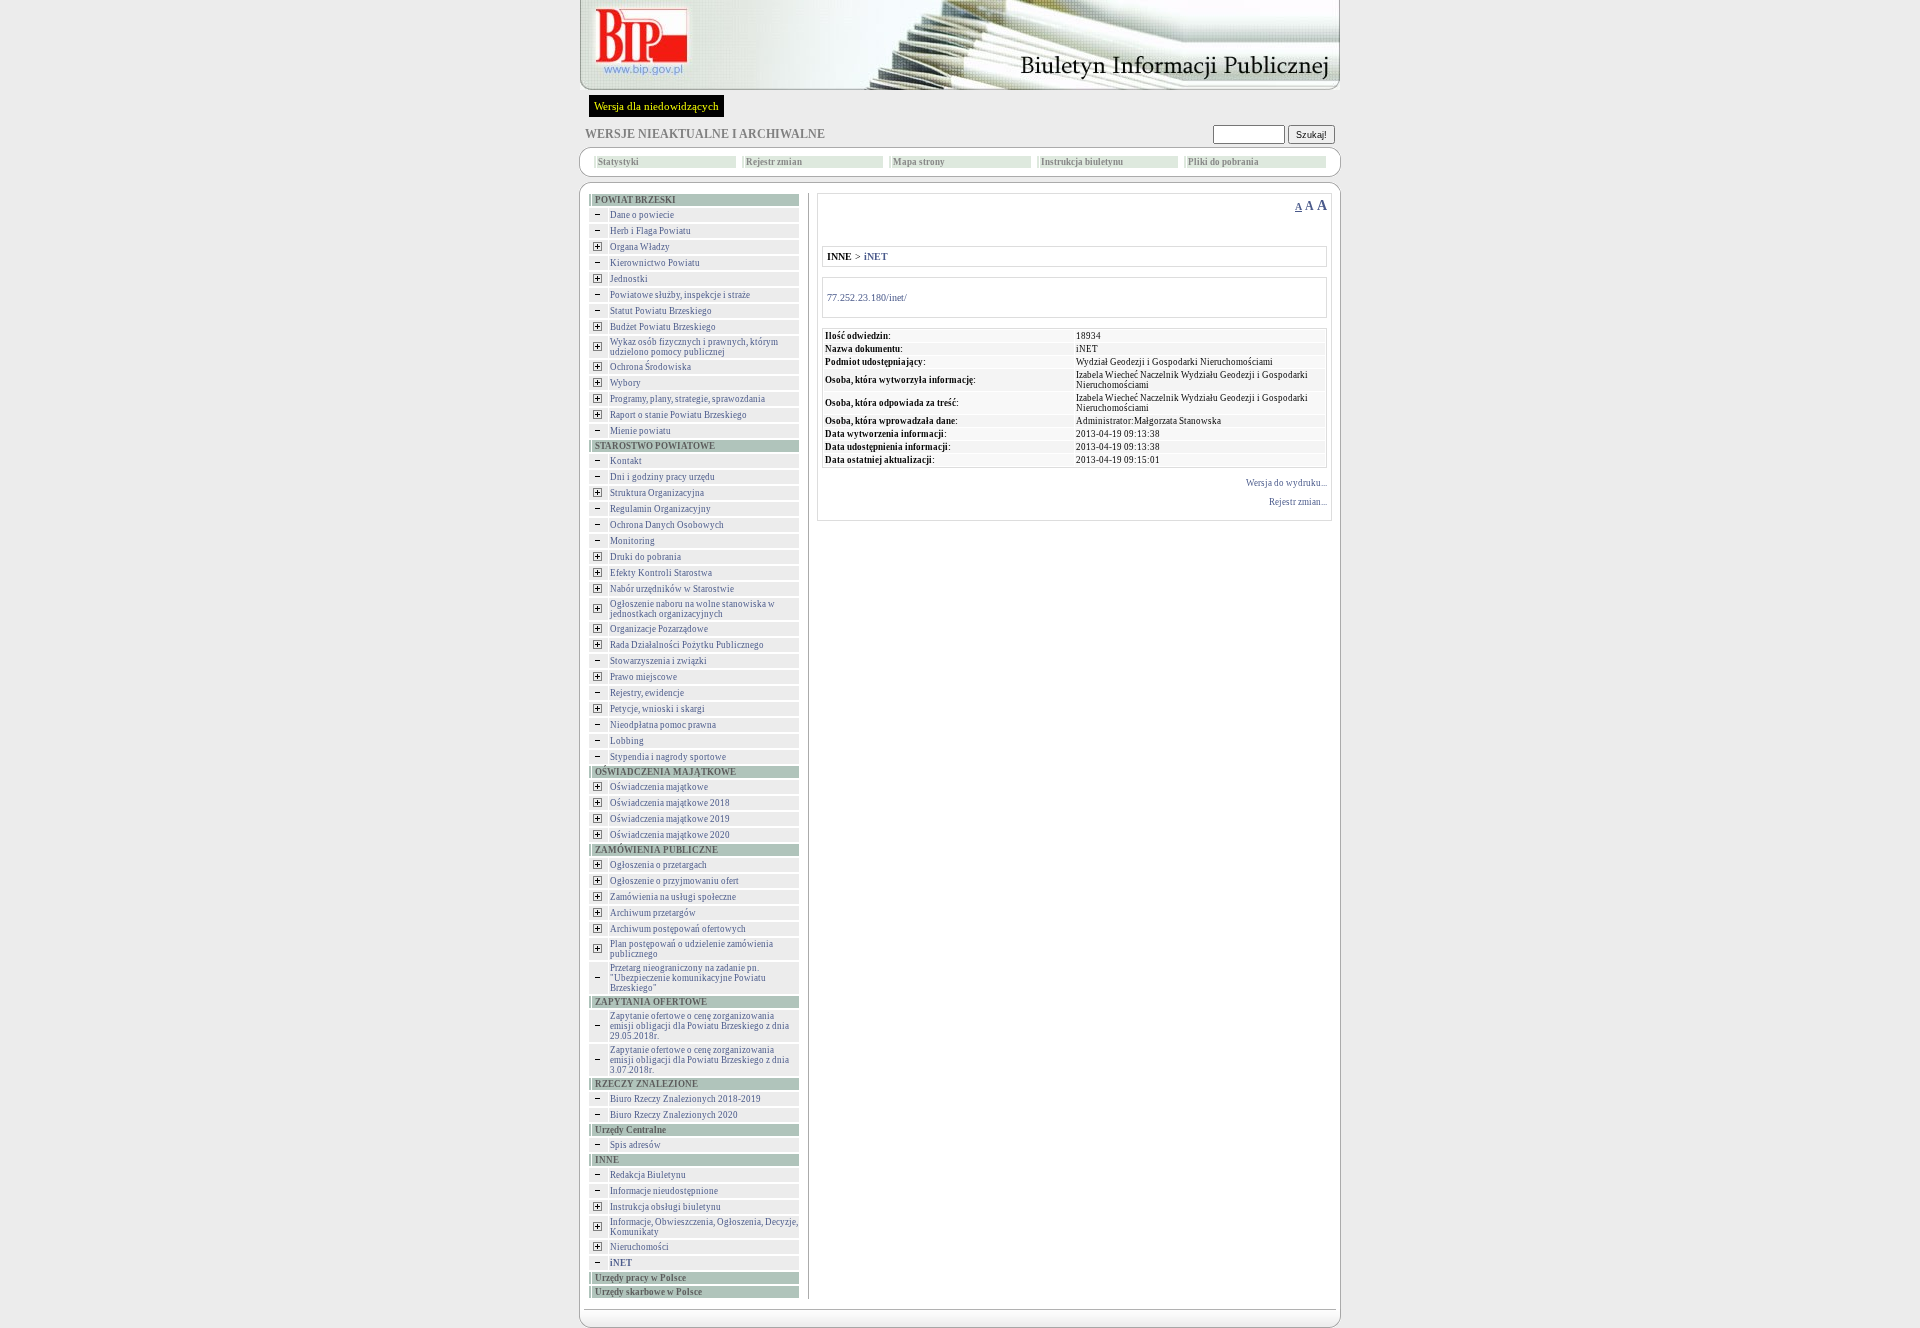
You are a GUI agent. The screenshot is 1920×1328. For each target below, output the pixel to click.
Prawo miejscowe (643, 677)
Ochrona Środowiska (650, 367)
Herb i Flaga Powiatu (650, 231)
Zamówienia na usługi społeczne (673, 897)
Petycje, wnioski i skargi (657, 709)
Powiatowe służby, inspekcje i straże (680, 295)
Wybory (625, 383)
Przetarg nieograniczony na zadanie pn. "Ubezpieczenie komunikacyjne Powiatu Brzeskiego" (688, 978)
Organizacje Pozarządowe (659, 629)
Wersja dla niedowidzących (656, 106)
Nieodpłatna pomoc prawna (663, 725)
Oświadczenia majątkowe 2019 (670, 819)
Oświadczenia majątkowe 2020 (670, 835)
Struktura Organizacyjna (657, 493)
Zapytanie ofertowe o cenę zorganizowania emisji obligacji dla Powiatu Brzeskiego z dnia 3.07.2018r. (699, 1060)
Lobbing (627, 741)
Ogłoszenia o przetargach (658, 865)
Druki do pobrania (645, 557)
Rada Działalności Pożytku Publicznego (687, 645)
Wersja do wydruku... (1286, 483)
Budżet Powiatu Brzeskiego (663, 327)
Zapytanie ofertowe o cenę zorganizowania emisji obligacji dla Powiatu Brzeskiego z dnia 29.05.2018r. (699, 1026)
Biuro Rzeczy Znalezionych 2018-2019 (685, 1099)
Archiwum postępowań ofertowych (678, 929)
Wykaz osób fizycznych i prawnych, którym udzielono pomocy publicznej (694, 347)
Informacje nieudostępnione (664, 1191)
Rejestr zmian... (1298, 502)
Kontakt (626, 461)
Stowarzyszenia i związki (658, 661)
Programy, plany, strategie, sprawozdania (687, 399)
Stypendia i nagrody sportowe (668, 757)
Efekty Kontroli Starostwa (661, 573)
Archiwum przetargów (653, 913)
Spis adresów (635, 1145)
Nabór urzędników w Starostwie (672, 589)
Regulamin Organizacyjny (660, 509)
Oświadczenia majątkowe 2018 (670, 803)
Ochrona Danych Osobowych (667, 525)
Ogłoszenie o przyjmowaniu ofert (674, 881)
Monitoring (632, 541)
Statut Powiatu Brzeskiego (661, 311)
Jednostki (629, 279)
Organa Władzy (640, 247)
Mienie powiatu (640, 431)
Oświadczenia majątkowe (659, 787)
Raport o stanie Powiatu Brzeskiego (678, 415)
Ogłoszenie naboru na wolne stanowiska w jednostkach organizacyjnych (692, 609)
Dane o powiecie (642, 215)
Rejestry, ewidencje (647, 693)
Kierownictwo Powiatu (655, 263)
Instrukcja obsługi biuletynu (665, 1207)
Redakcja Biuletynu (648, 1175)
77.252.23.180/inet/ (867, 297)
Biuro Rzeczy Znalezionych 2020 (674, 1115)
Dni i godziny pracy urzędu (662, 477)
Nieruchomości (639, 1247)
